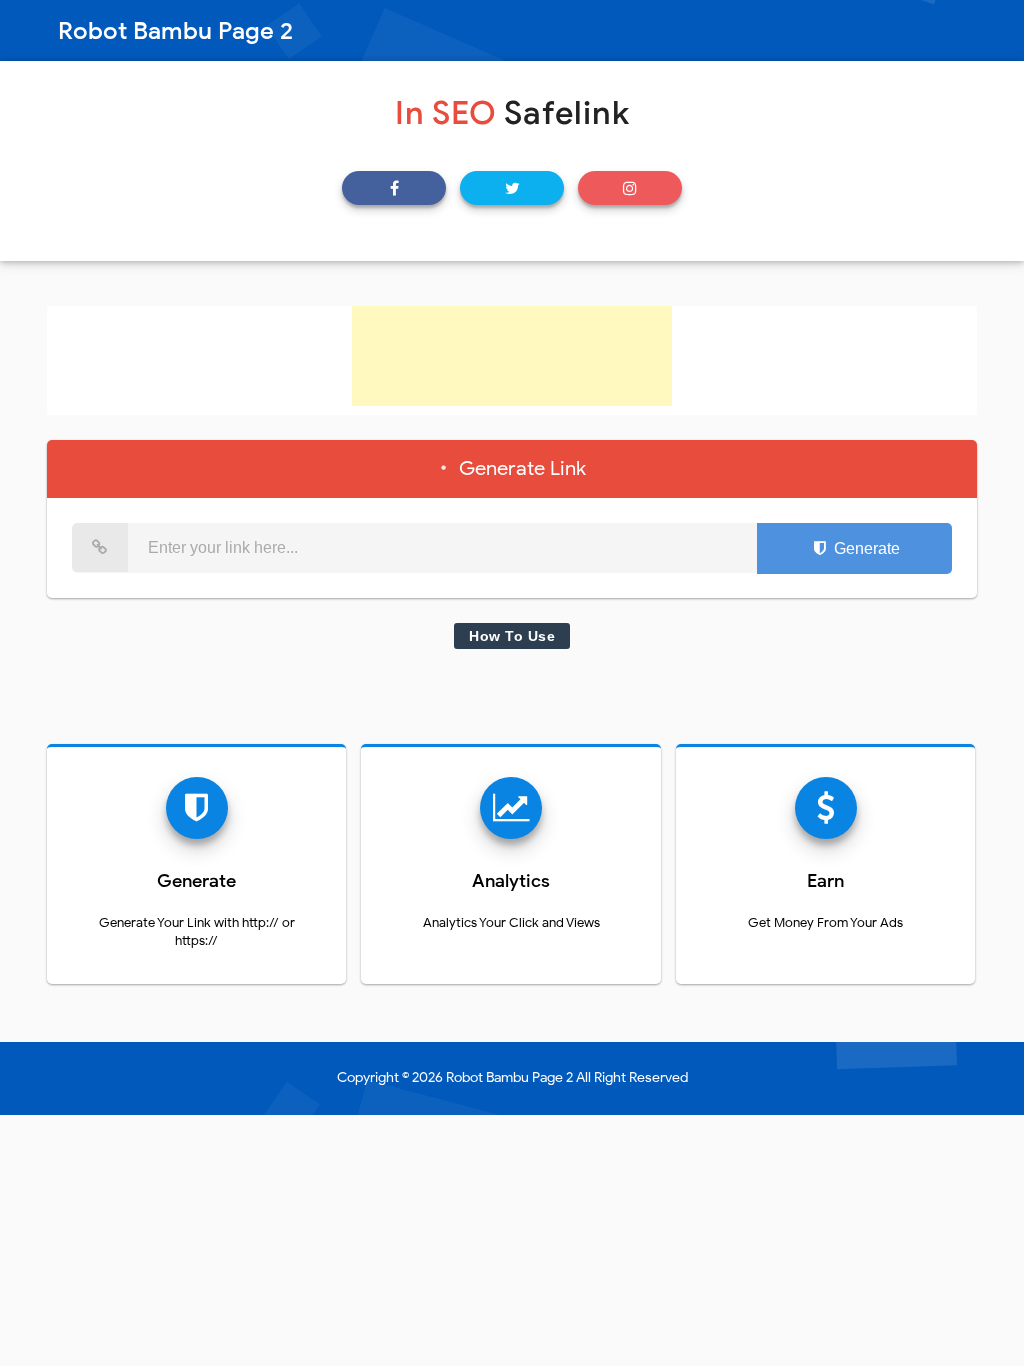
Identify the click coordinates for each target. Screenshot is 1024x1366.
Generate (865, 548)
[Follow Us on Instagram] (630, 188)
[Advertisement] (512, 356)
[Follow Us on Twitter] (512, 188)
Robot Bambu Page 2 (509, 1077)
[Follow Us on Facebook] (394, 188)
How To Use (512, 636)
